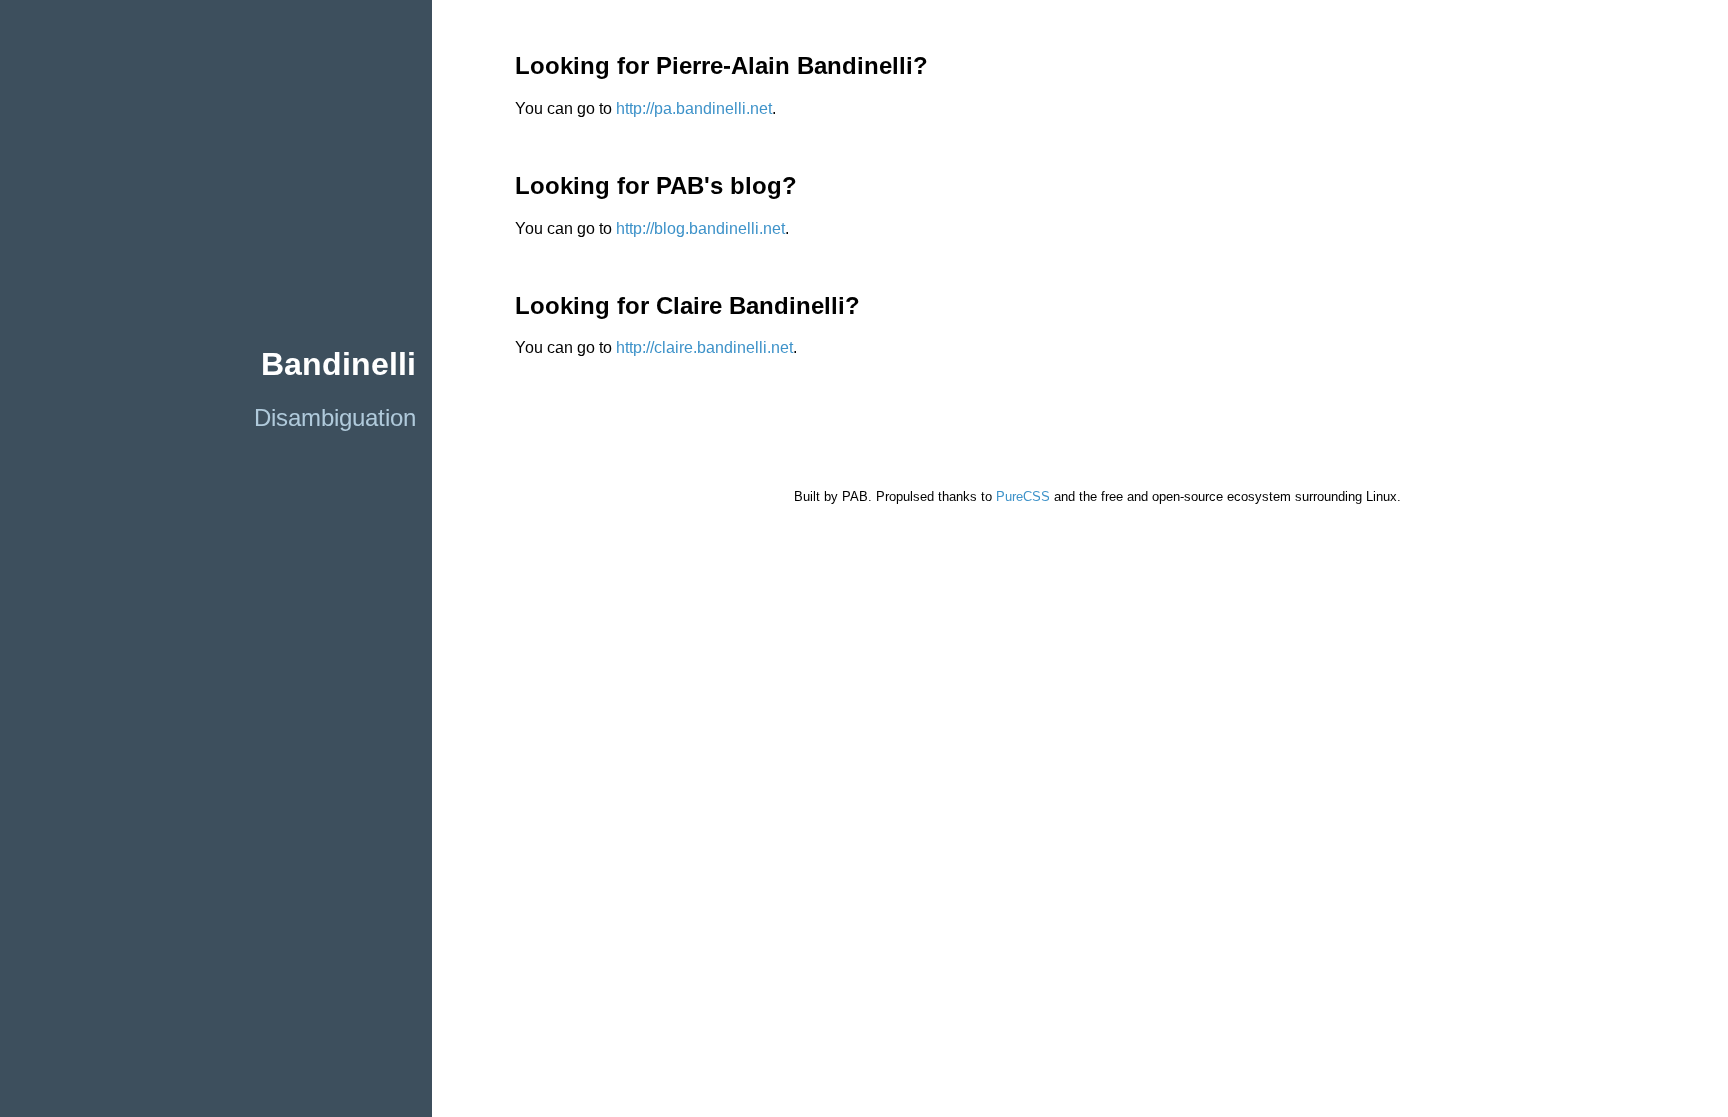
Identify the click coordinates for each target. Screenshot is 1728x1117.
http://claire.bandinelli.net (704, 347)
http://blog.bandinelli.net (700, 228)
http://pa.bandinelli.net (694, 108)
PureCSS (1023, 496)
